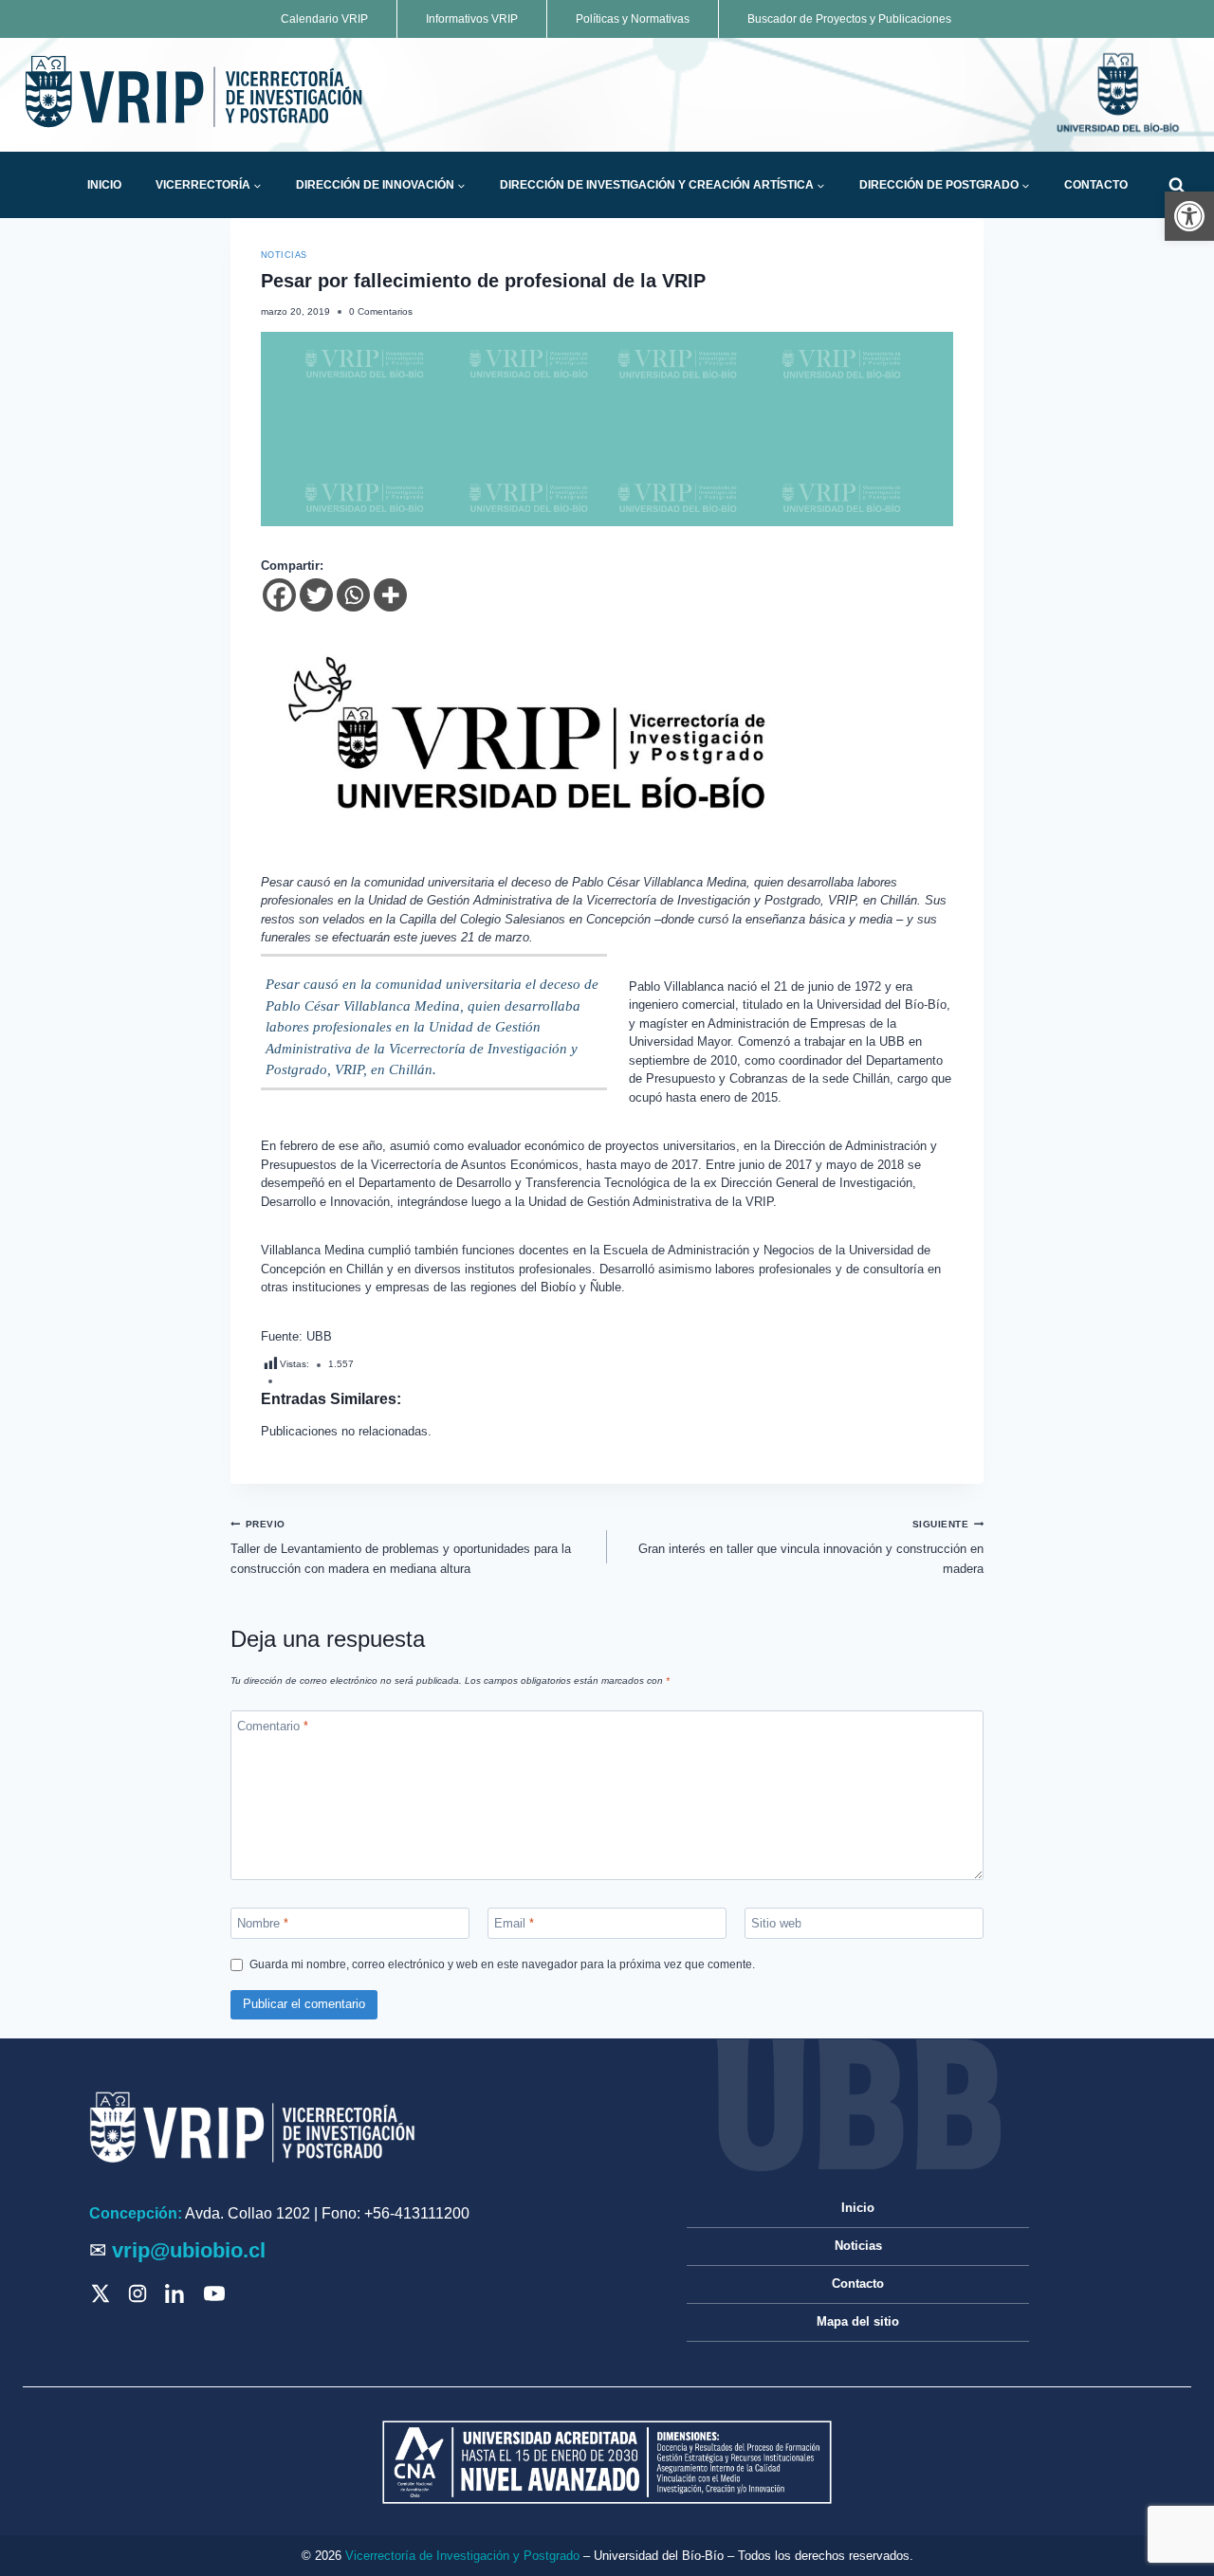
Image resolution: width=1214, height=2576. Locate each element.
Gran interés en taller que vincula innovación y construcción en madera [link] (811, 1547)
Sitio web (776, 1922)
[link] (1189, 216)
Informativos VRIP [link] (472, 19)
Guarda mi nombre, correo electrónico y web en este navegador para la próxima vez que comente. (502, 1964)
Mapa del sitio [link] (858, 2321)
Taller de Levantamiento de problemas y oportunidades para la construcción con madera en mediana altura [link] (401, 1547)
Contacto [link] (1096, 185)
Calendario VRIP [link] (324, 19)
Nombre (263, 1922)
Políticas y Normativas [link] (633, 19)
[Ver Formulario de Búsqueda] (1177, 185)
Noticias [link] (284, 255)
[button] (257, 186)
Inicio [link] (104, 185)
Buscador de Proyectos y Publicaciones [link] (849, 19)
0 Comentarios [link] (381, 311)
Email (514, 1922)
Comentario (273, 1726)
